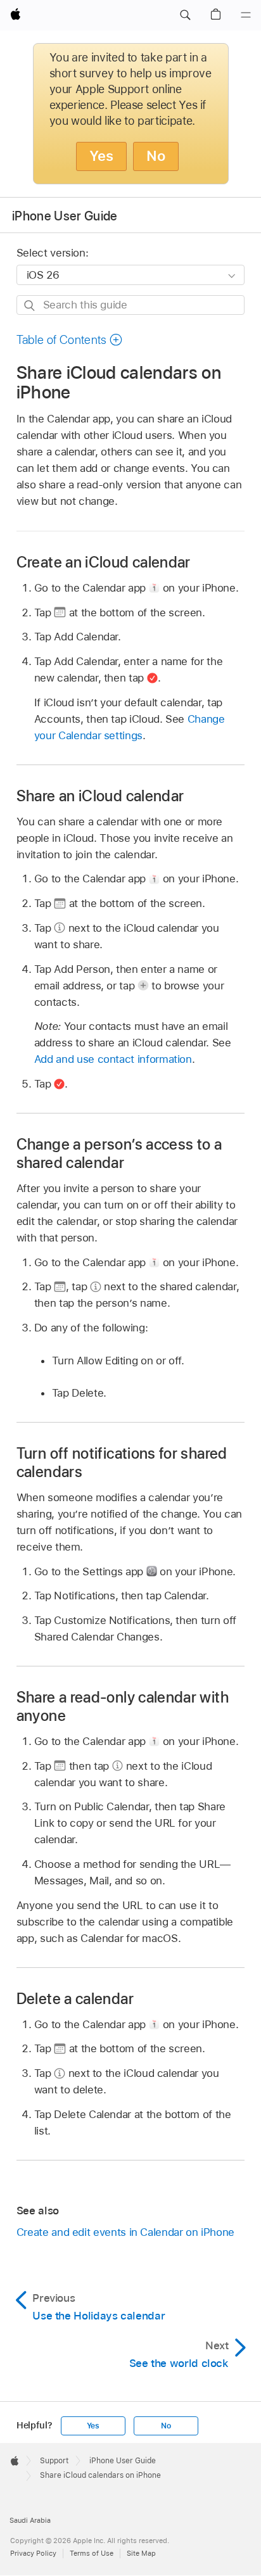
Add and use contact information (113, 1059)
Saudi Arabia (30, 2520)
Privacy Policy (33, 2553)
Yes (101, 156)
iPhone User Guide (65, 216)
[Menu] (246, 15)
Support (54, 2461)
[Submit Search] (30, 306)
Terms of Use (92, 2553)
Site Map (141, 2553)
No (156, 156)
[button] (185, 15)
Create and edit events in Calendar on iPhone (125, 2232)
